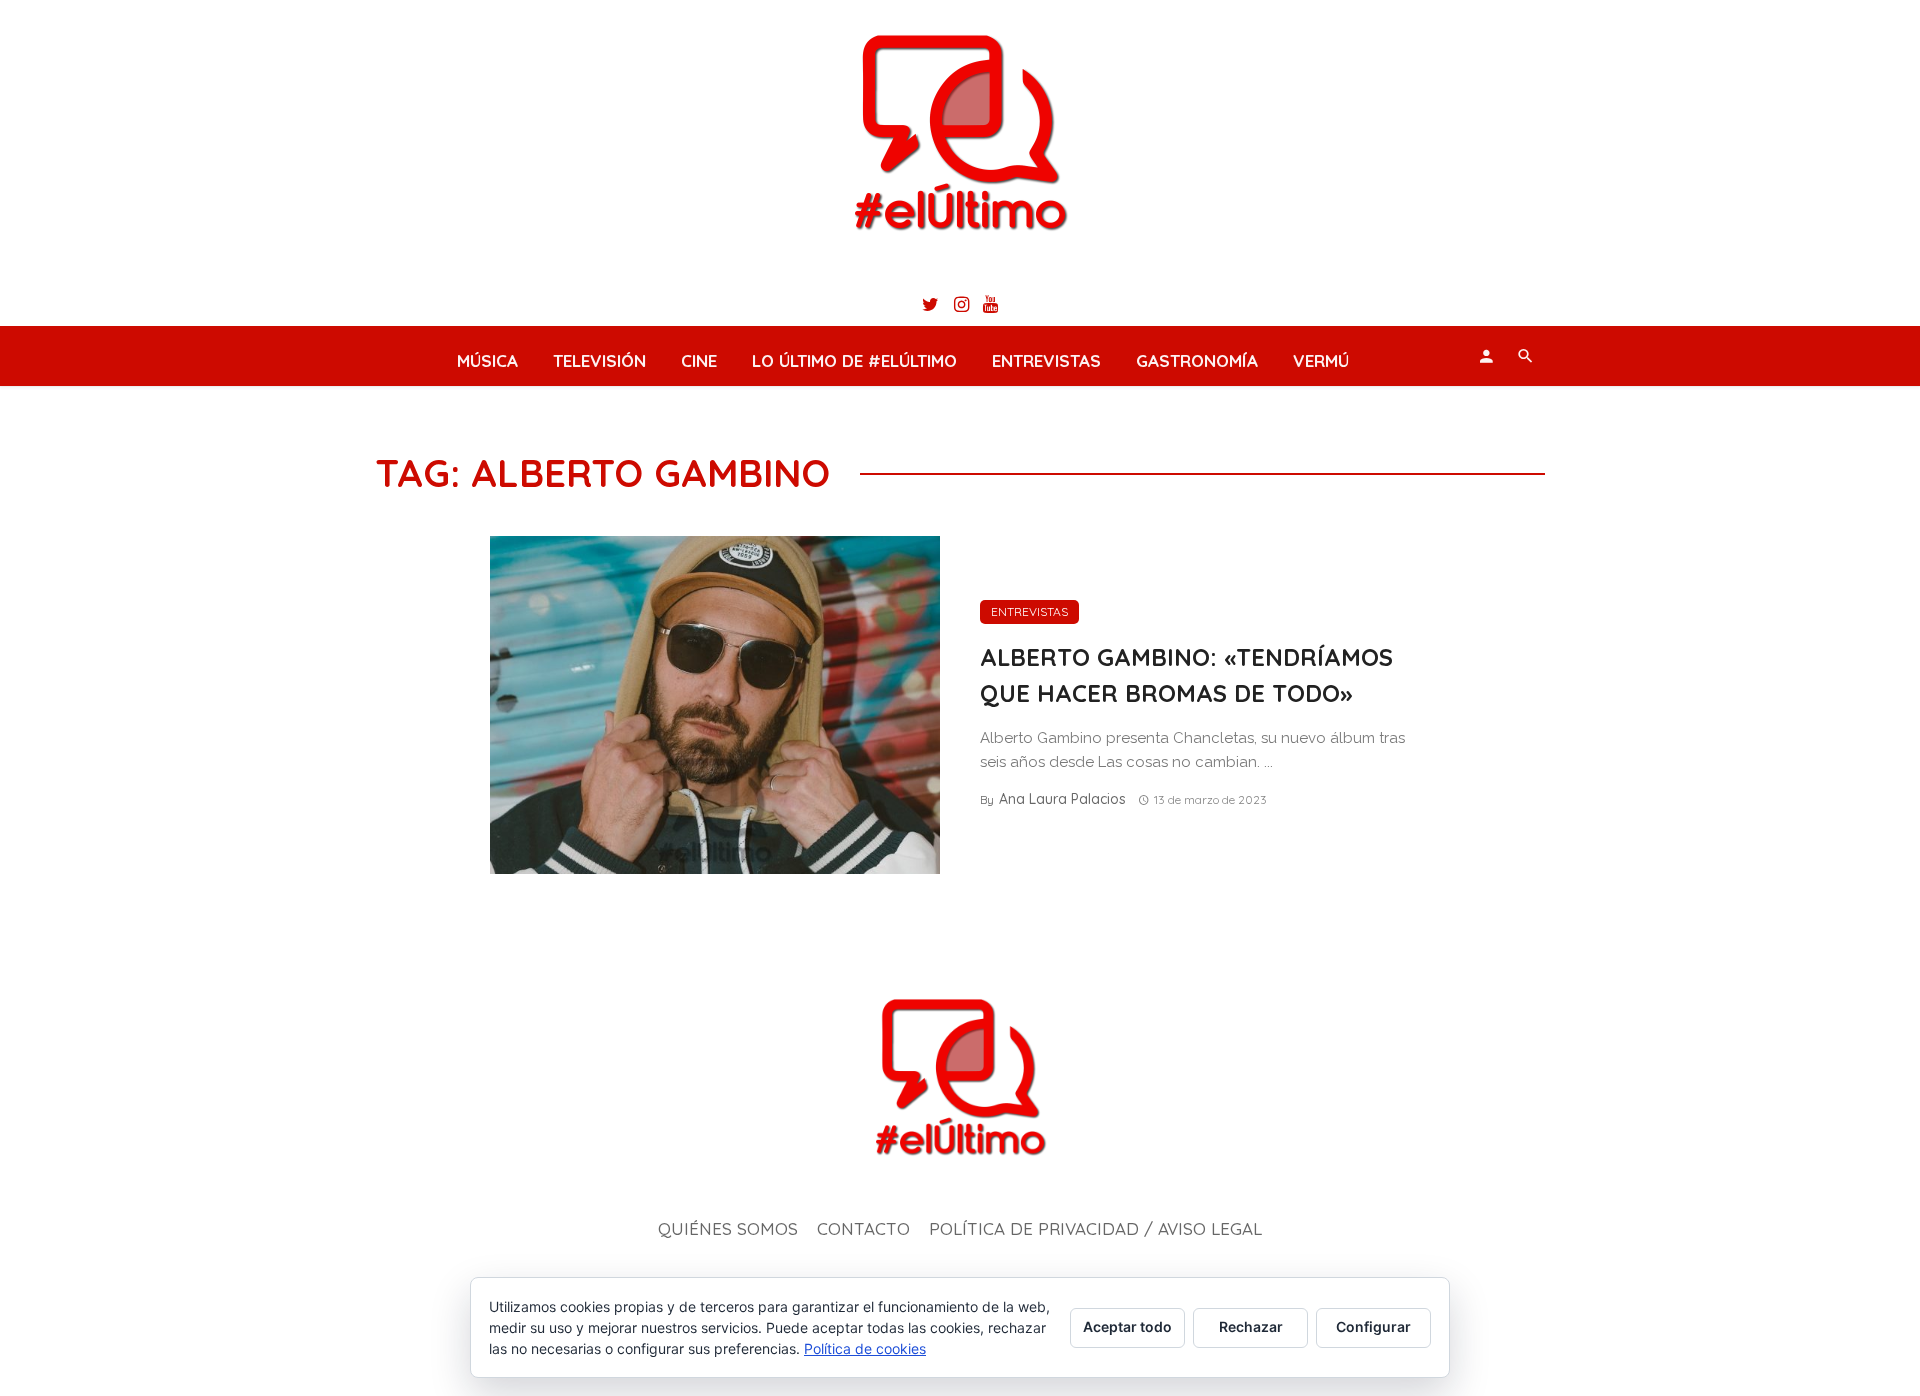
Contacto (863, 1228)
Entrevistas (1046, 360)
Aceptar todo (1127, 1326)
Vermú (1321, 360)
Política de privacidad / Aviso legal (1095, 1228)
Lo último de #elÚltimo (854, 360)
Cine (699, 360)
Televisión (599, 360)
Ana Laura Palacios (1062, 799)
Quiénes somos (728, 1228)
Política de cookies (865, 1348)
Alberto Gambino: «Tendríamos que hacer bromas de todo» (1186, 675)
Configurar (1373, 1326)
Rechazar (1251, 1326)
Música (487, 360)
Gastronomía (1197, 360)
